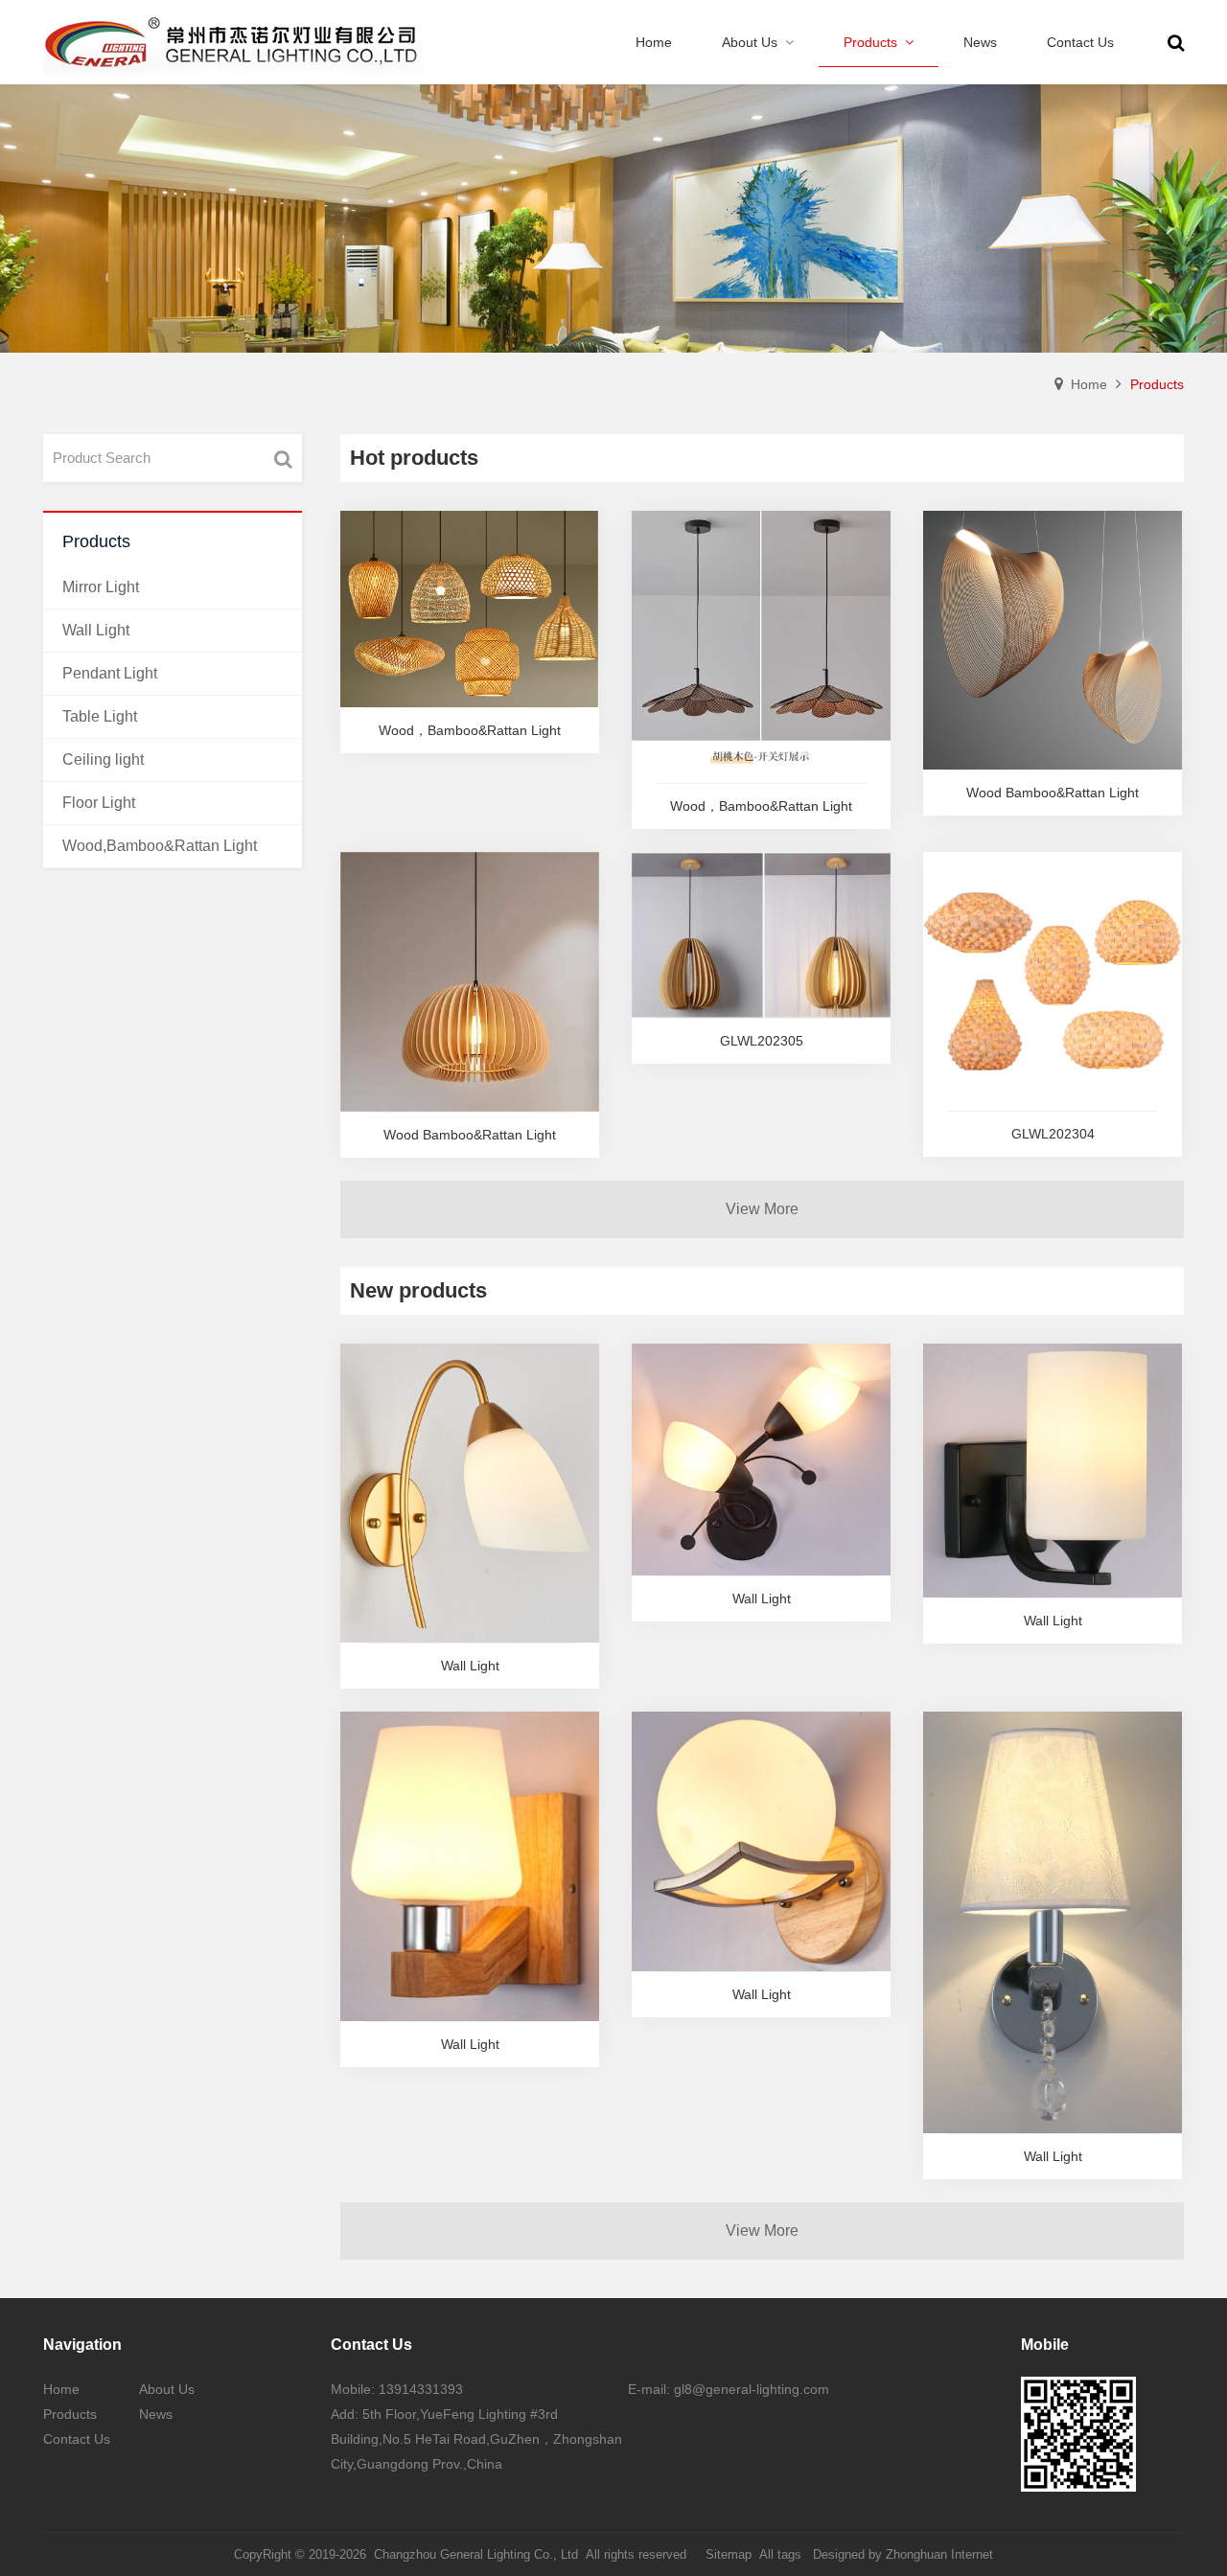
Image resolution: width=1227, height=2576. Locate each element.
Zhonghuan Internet (939, 2554)
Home (1089, 384)
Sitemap (729, 2554)
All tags (780, 2554)
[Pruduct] (613, 218)
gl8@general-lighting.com (752, 2389)
